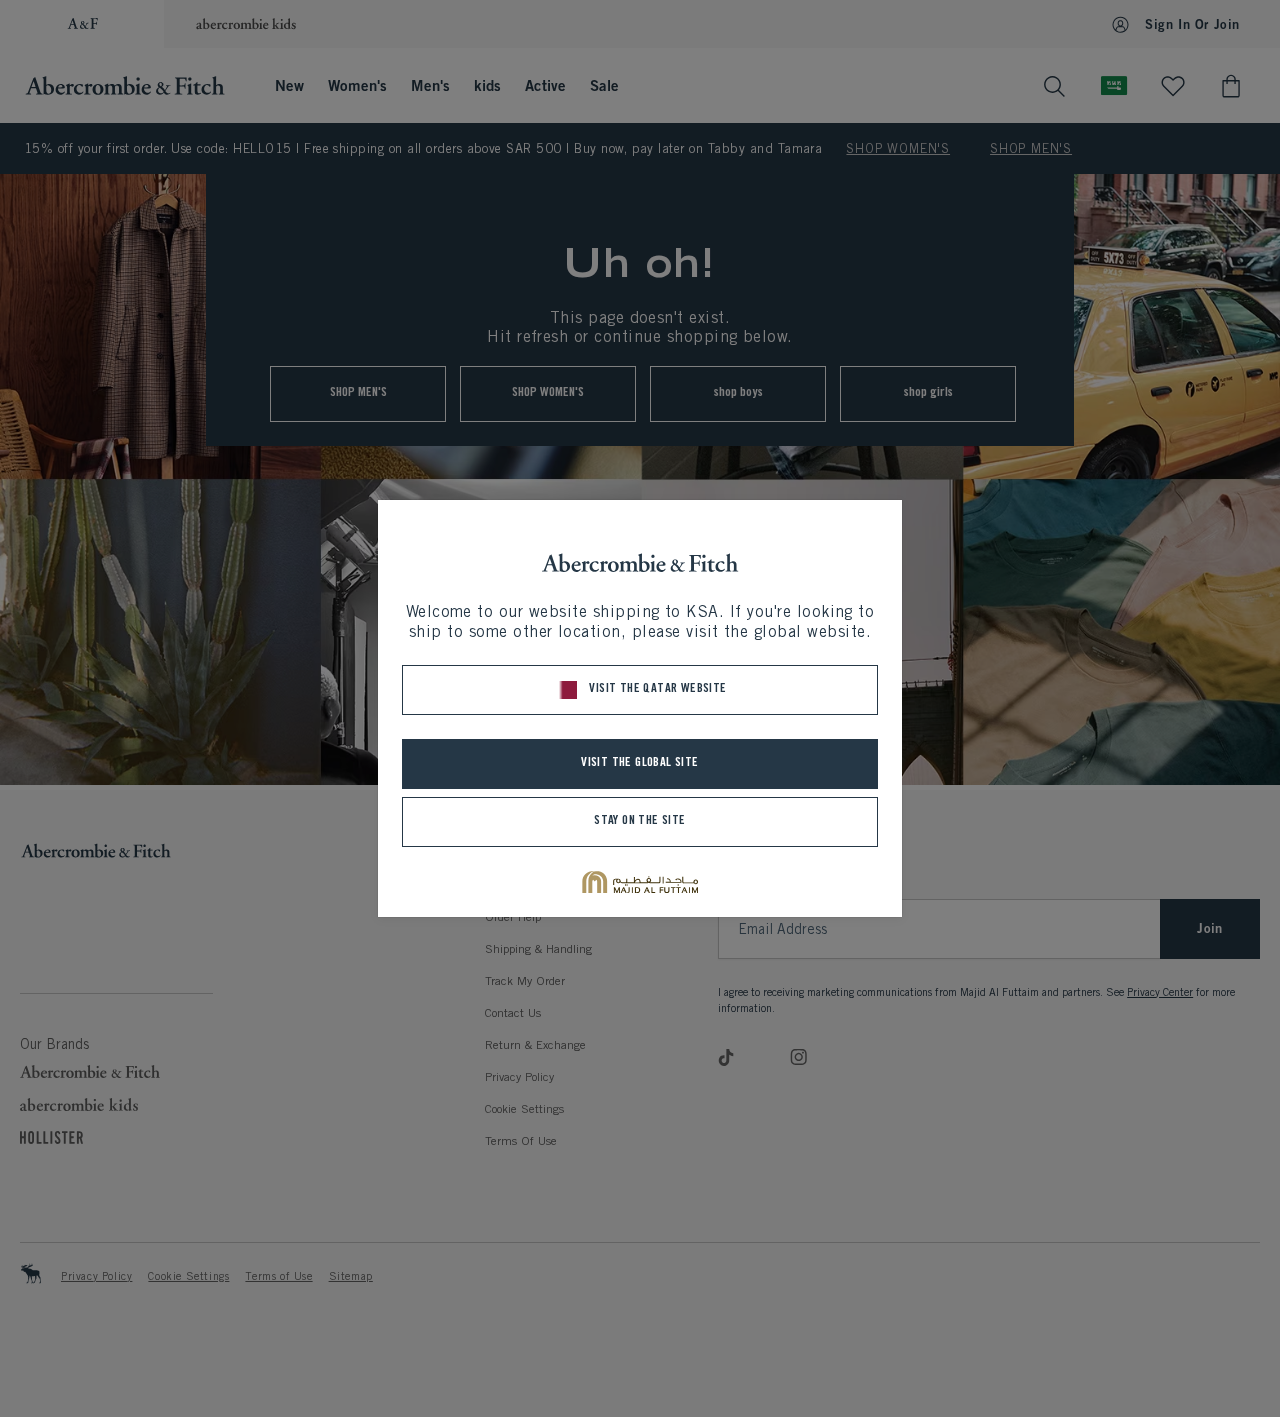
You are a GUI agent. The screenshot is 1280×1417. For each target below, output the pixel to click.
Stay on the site (639, 821)
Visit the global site (639, 763)
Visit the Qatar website (657, 689)
